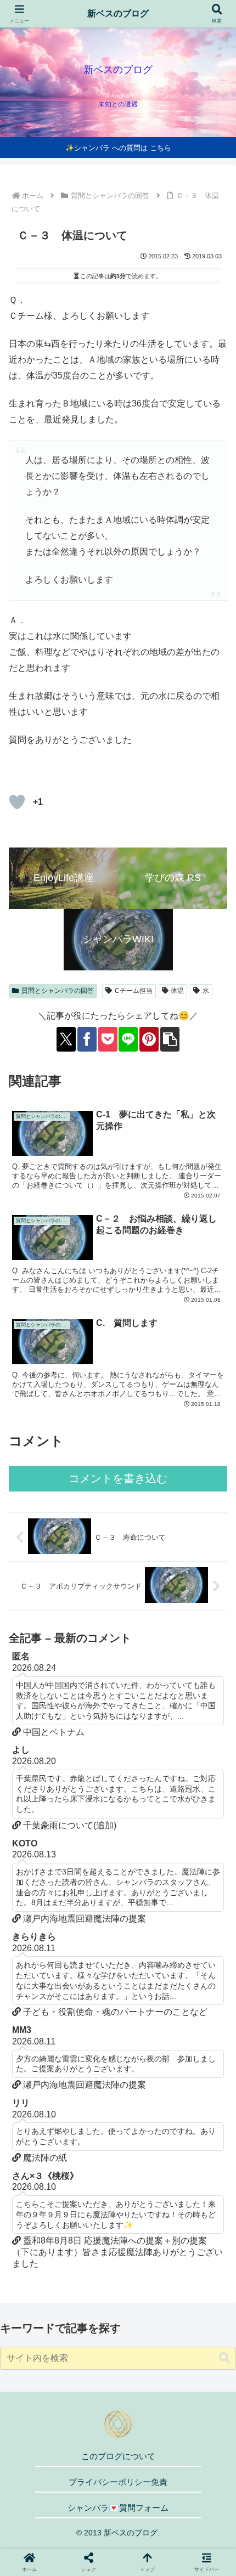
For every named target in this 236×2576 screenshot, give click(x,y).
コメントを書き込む (118, 1478)
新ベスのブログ (118, 13)
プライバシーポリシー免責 (118, 2482)
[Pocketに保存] (108, 1039)
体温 (177, 991)
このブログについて (118, 2456)
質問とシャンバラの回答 (58, 991)
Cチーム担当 (134, 991)
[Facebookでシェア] (87, 1039)
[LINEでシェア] (128, 1039)
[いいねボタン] (17, 802)
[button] (170, 1039)
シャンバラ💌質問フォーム (118, 2508)
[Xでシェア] (66, 1039)
